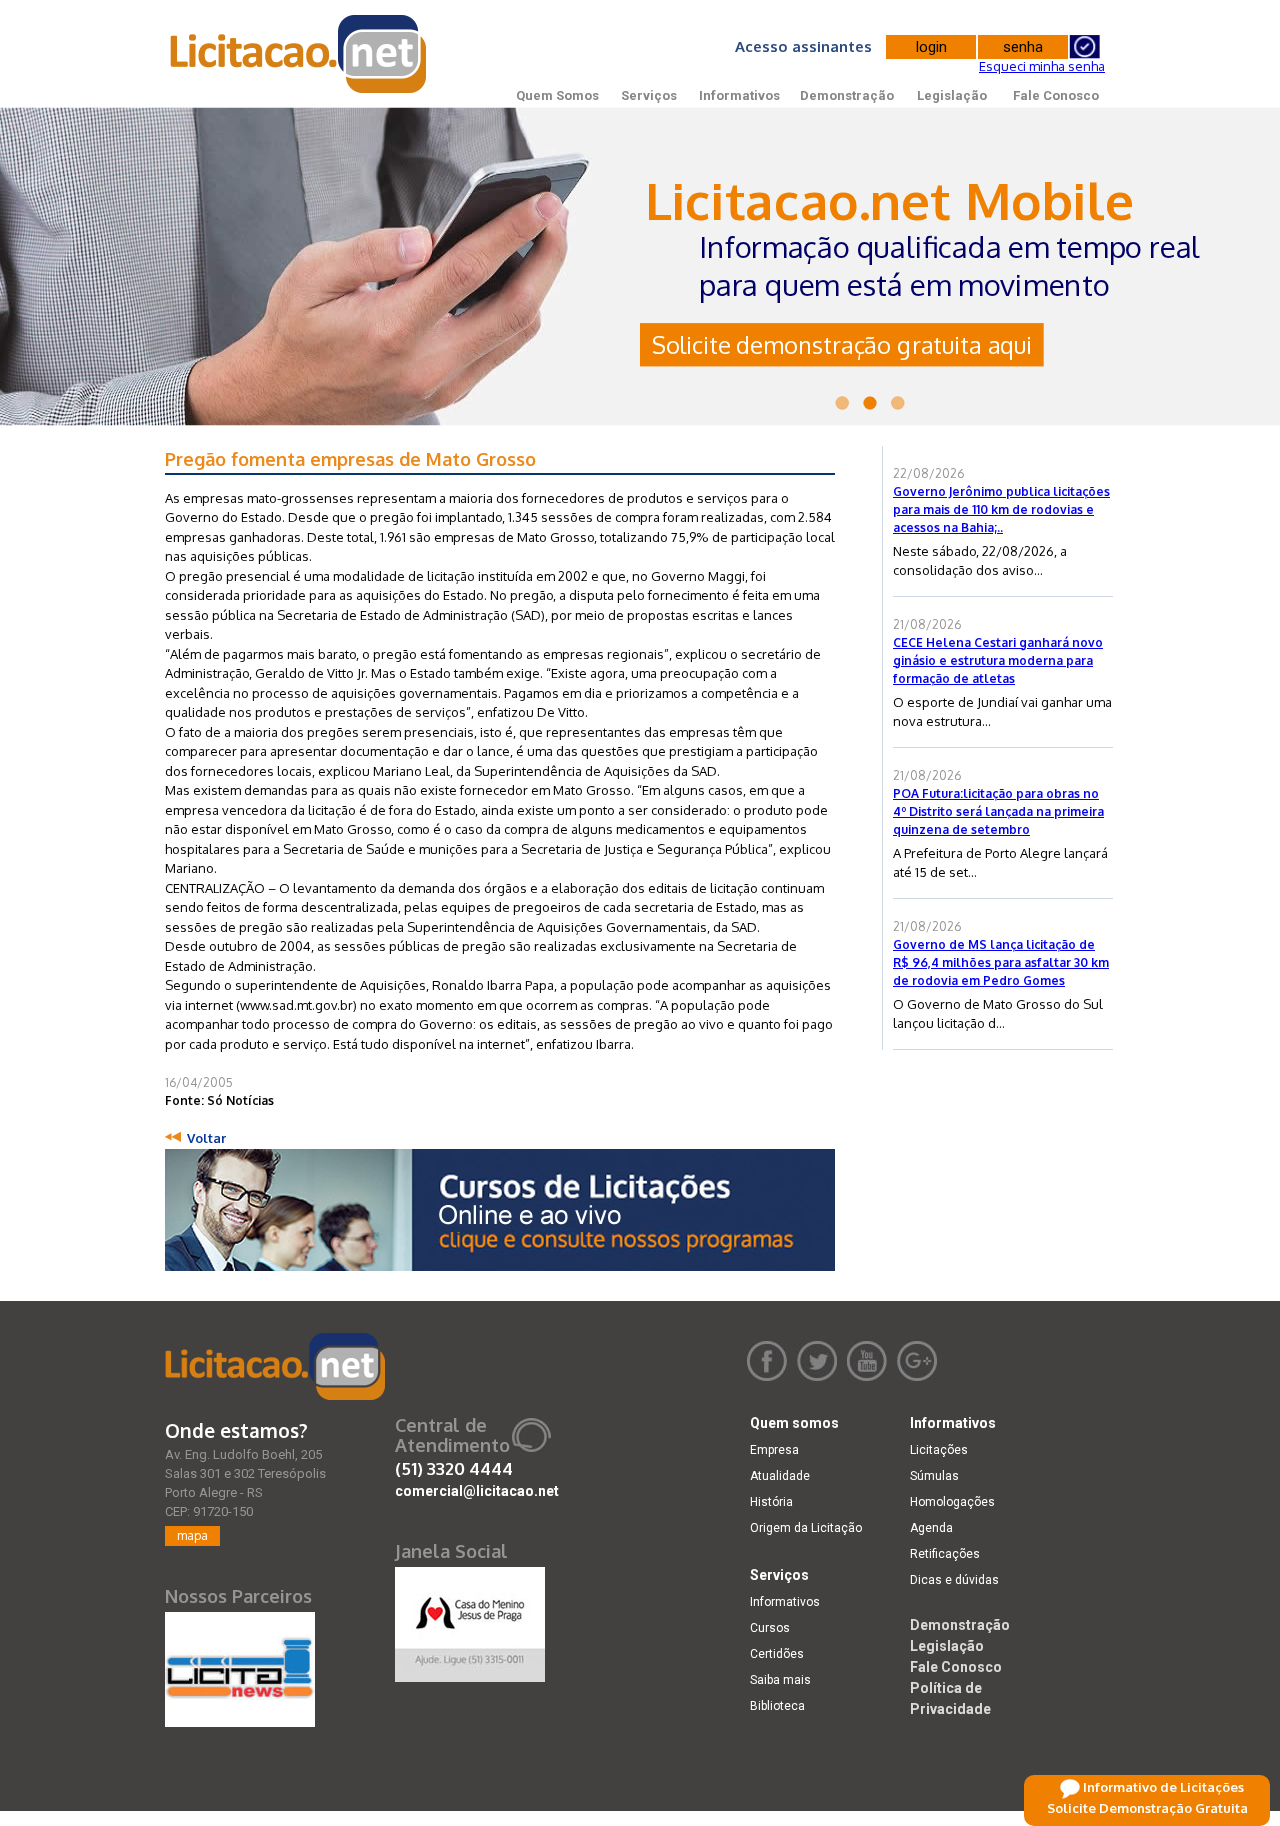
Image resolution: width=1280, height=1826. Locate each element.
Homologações (952, 1502)
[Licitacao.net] (275, 1366)
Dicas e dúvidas (954, 1580)
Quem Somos (557, 95)
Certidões (777, 1654)
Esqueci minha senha (1042, 66)
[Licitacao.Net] (299, 54)
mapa (192, 1535)
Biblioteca (777, 1706)
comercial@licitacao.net (477, 1491)
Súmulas (934, 1476)
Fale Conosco (1056, 95)
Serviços (649, 95)
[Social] (470, 1620)
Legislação (952, 95)
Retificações (945, 1554)
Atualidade (780, 1476)
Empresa (774, 1450)
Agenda (931, 1528)
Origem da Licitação (806, 1528)
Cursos (770, 1628)
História (771, 1502)
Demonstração (847, 95)
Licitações (939, 1450)
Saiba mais (780, 1680)
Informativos (739, 95)
